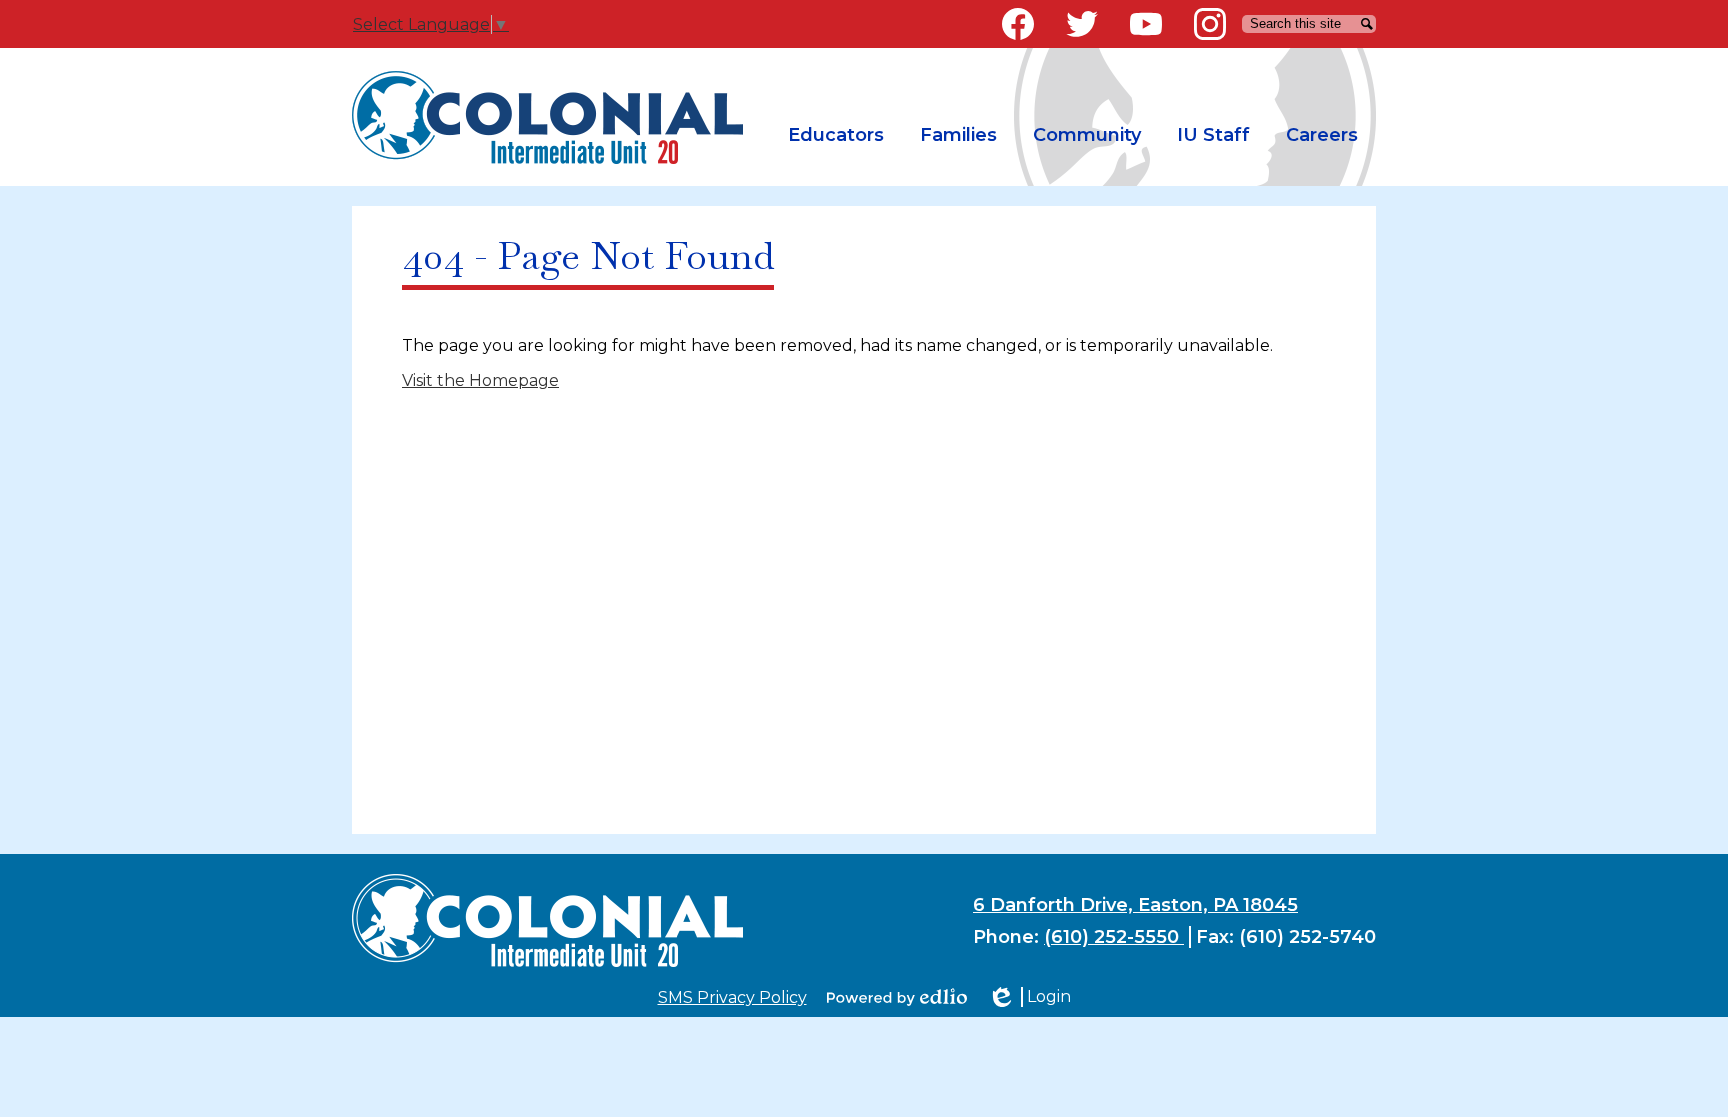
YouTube (1146, 24)
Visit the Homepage (480, 380)
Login (1029, 997)
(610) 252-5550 (1114, 937)
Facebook (1018, 24)
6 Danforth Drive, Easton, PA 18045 (1135, 905)
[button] (836, 135)
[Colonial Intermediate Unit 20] (547, 117)
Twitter (1082, 24)
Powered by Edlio (897, 997)
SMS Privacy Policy (732, 997)
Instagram (1210, 24)
